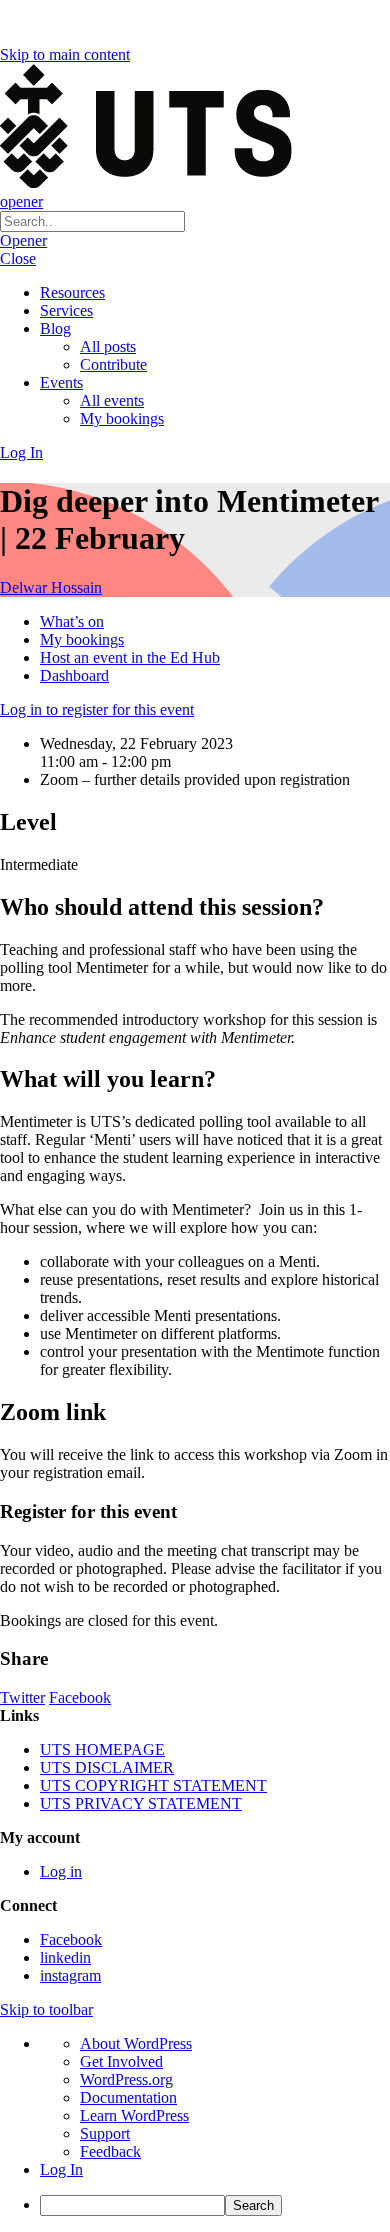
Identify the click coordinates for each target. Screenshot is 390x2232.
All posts (108, 346)
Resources (72, 292)
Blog (55, 328)
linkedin (65, 1957)
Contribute (113, 364)
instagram (70, 1975)
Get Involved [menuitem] (121, 2061)
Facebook (80, 1697)
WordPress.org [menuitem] (126, 2079)
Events (61, 382)
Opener (23, 240)
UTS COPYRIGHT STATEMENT (153, 1785)
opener (21, 201)
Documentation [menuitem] (128, 2097)
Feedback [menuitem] (110, 2151)
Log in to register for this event (97, 709)
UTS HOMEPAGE (102, 1749)
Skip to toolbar (46, 2009)
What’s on (72, 621)
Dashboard (74, 675)
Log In (21, 452)
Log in (61, 1871)
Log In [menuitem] (61, 2169)
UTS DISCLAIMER (107, 1767)
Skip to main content (65, 54)
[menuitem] (215, 2205)
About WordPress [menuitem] (136, 2043)
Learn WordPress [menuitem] (134, 2115)
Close (18, 258)
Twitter (22, 1697)
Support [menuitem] (105, 2133)
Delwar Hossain (51, 587)
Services (66, 310)
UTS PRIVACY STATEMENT (141, 1803)
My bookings (122, 418)
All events (112, 400)
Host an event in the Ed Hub (130, 657)
